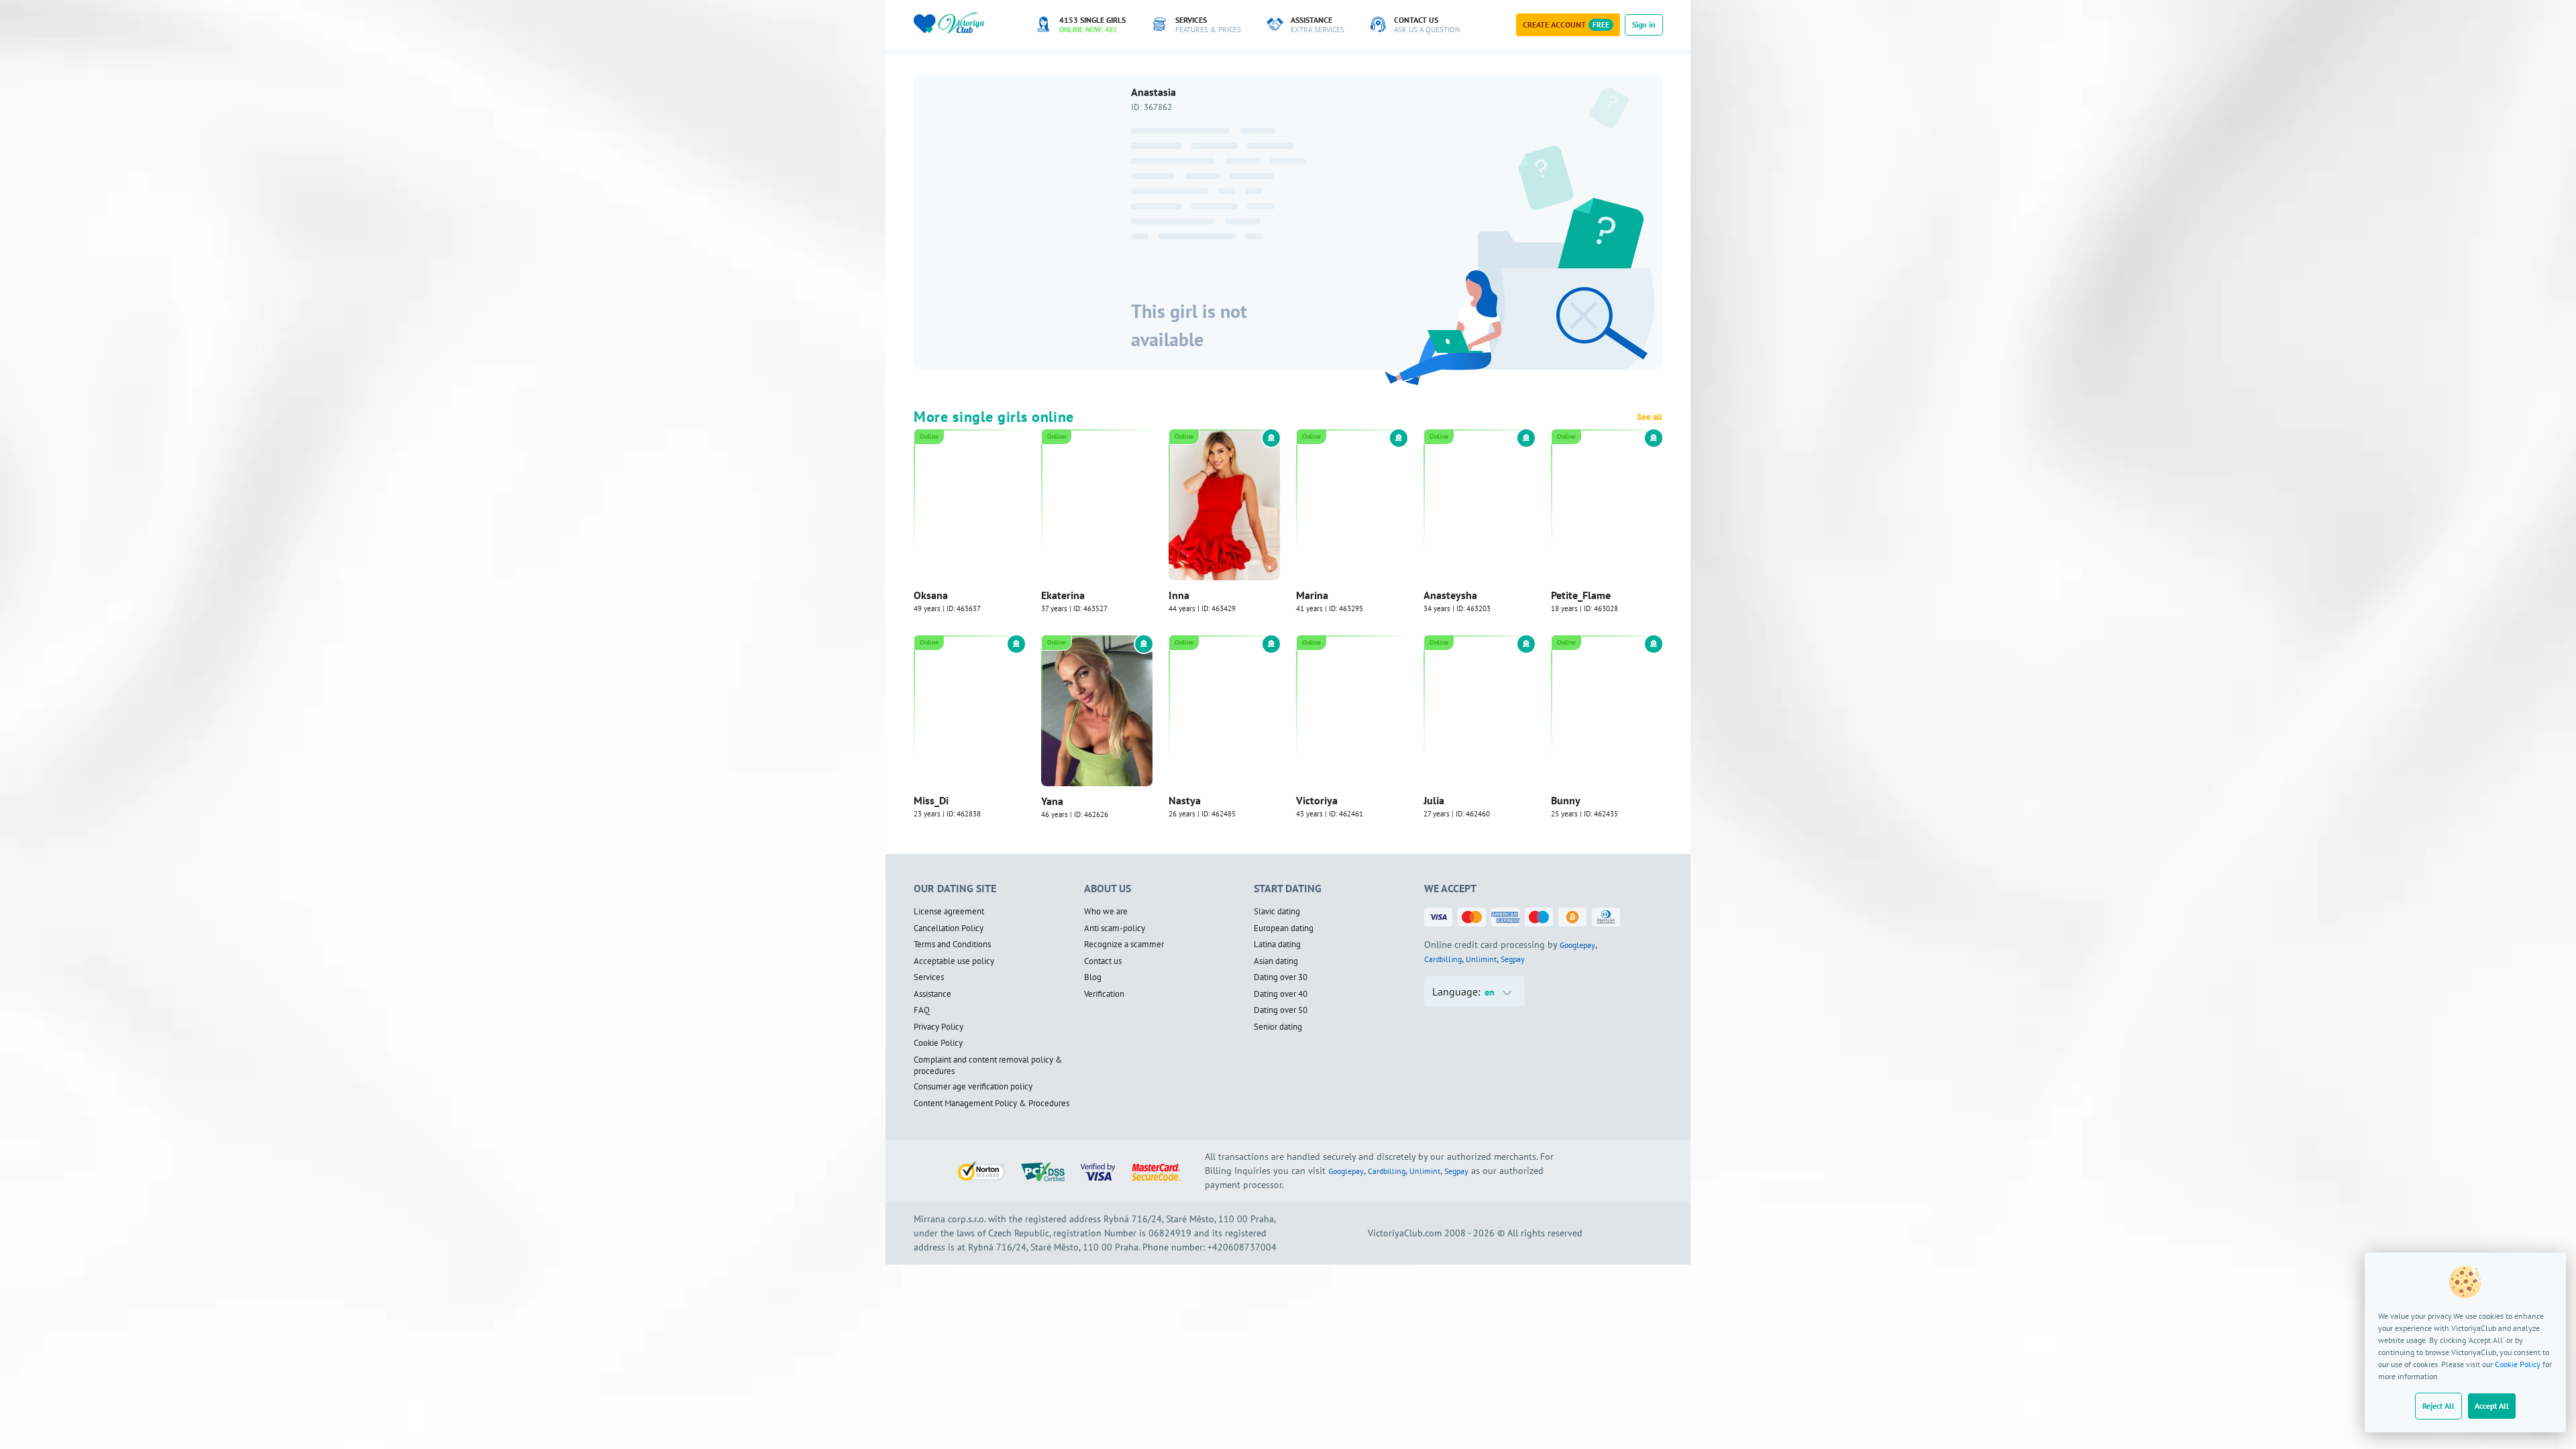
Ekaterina (1063, 595)
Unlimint (1481, 959)
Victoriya (1317, 801)
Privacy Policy (938, 1027)
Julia (1434, 801)
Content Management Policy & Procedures (991, 1104)
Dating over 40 (1281, 994)
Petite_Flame (1581, 595)
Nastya (1185, 801)
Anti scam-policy (1115, 928)
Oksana (931, 595)
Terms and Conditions (952, 945)
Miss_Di (931, 801)
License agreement (949, 912)
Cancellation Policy (949, 928)
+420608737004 (1242, 1247)
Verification (1104, 994)
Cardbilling (1443, 959)
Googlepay (1577, 945)
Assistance (932, 994)
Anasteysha (1450, 595)
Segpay (1513, 959)
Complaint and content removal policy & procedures (988, 1066)
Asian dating (1276, 961)
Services (929, 977)
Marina (1312, 595)
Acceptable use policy (954, 961)
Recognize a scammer (1124, 945)
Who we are (1106, 912)
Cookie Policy (2518, 1364)
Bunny (1566, 801)
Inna (1179, 595)
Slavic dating (1277, 912)
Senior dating (1278, 1027)
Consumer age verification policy (973, 1087)
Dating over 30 (1281, 977)
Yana (1052, 801)
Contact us (1103, 961)
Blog (1093, 977)
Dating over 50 (1281, 1010)
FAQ (922, 1010)
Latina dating (1277, 945)
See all (1650, 417)
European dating (1284, 928)
